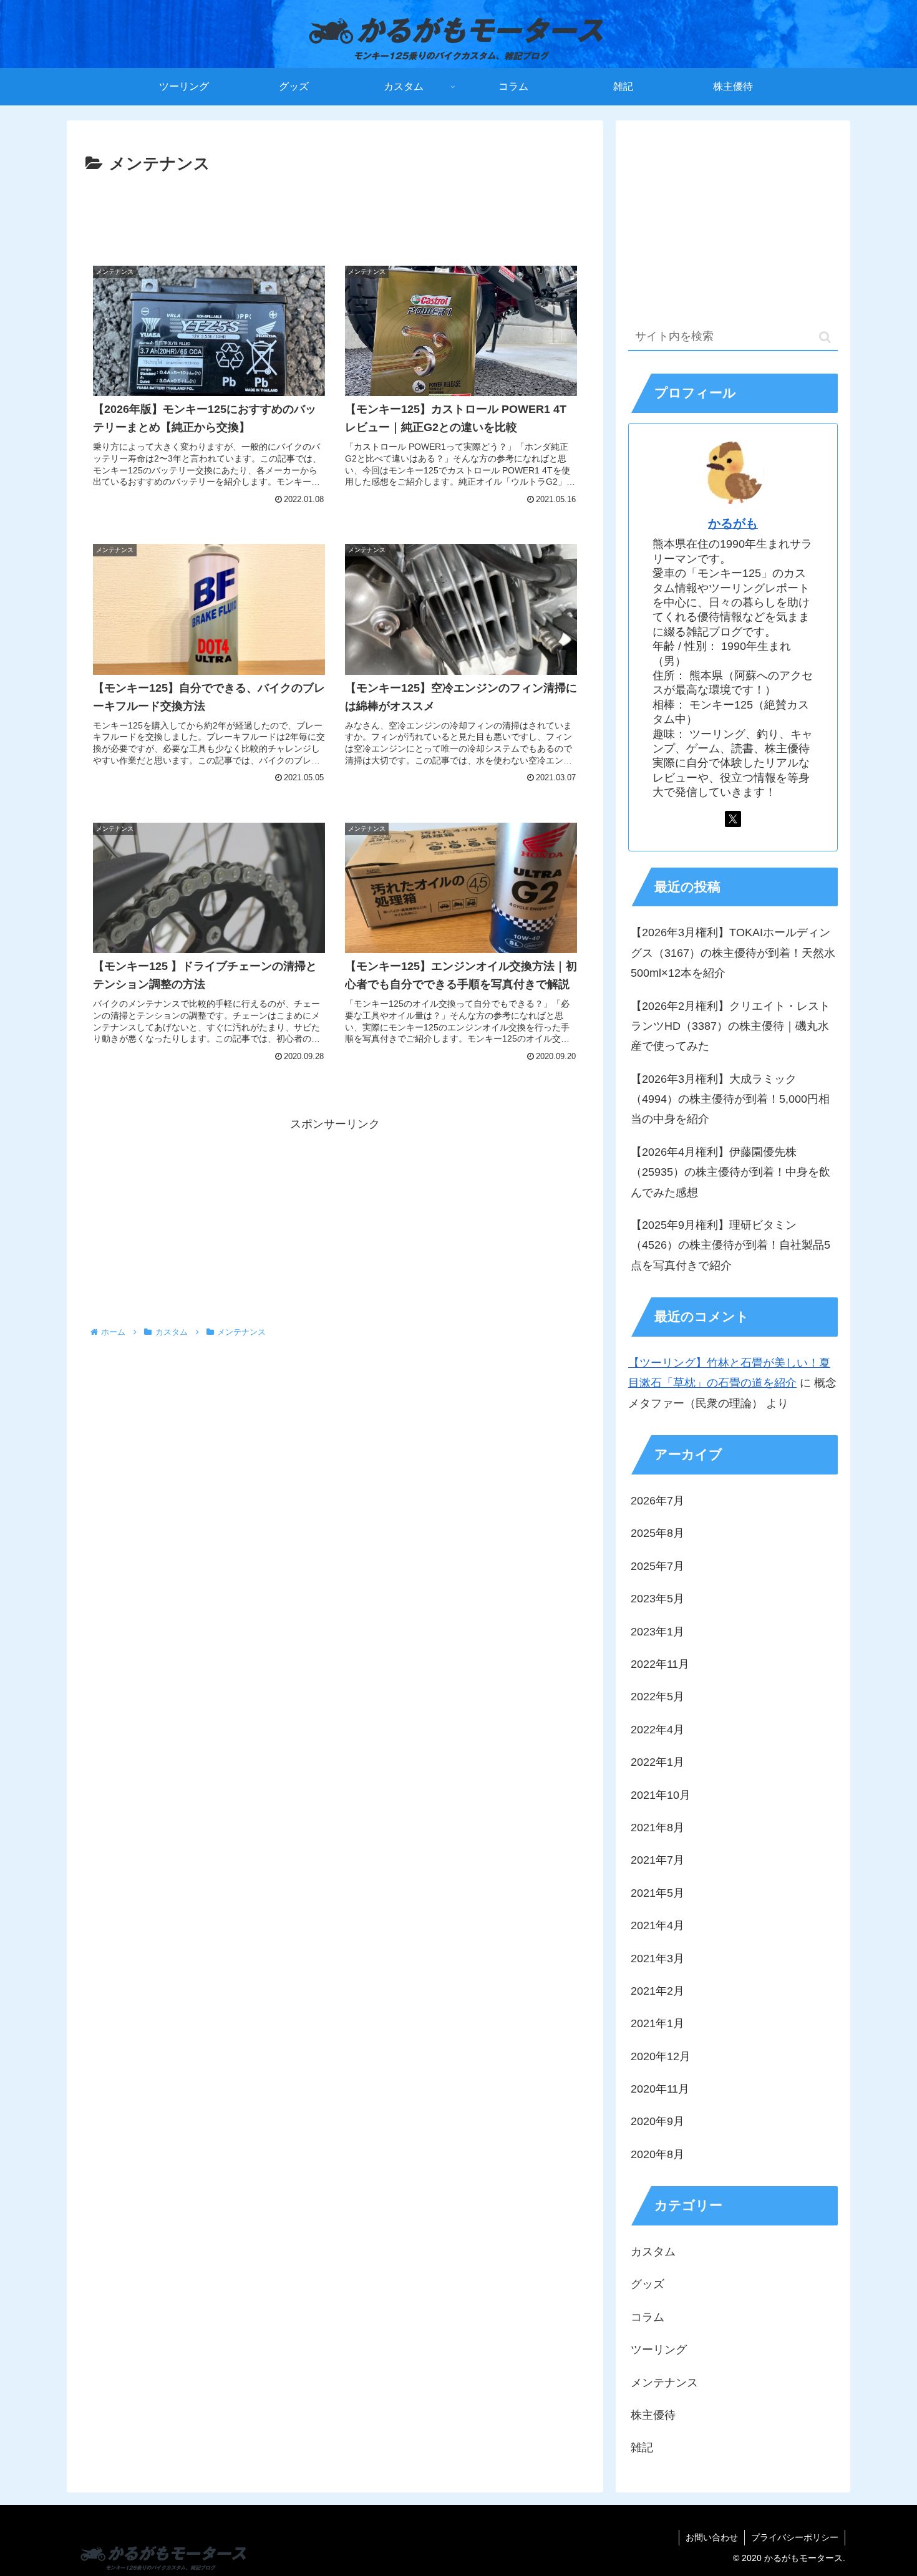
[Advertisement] (335, 213)
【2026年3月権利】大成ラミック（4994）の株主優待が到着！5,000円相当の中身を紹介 (730, 1099)
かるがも (733, 523)
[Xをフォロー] (733, 819)
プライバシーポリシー (795, 2537)
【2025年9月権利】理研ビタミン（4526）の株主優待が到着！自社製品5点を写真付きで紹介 (730, 1245)
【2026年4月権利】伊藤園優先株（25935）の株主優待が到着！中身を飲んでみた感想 (730, 1172)
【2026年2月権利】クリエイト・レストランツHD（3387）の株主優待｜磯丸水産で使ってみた (730, 1026)
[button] (825, 337)
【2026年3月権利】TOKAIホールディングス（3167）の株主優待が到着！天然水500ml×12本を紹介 (733, 953)
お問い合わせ (712, 2537)
